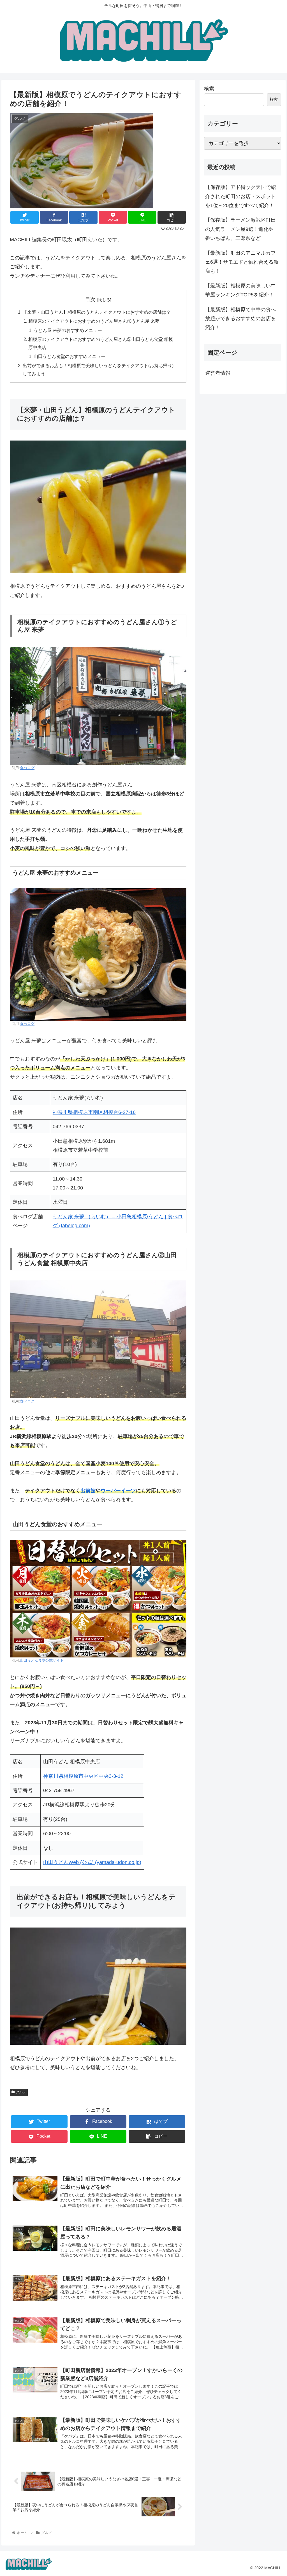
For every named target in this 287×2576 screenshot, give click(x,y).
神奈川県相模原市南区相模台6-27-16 (94, 1112)
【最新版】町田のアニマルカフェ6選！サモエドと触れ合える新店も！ (242, 262)
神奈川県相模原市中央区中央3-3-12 (83, 1776)
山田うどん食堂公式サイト (42, 1661)
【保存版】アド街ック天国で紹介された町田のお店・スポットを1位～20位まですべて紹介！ (240, 196)
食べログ (27, 768)
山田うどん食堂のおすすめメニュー (70, 356)
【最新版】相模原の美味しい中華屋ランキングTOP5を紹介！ (240, 290)
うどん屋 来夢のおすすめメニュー (68, 330)
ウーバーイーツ (118, 1491)
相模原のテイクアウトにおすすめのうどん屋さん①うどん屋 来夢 (94, 321)
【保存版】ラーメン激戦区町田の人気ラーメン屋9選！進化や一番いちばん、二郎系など (242, 229)
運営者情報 (218, 373)
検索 (209, 89)
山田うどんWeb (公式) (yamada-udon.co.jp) (92, 1862)
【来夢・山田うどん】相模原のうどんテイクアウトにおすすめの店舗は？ (97, 312)
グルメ (21, 2092)
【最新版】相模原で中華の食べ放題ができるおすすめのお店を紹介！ (240, 319)
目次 (90, 299)
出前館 (88, 1491)
